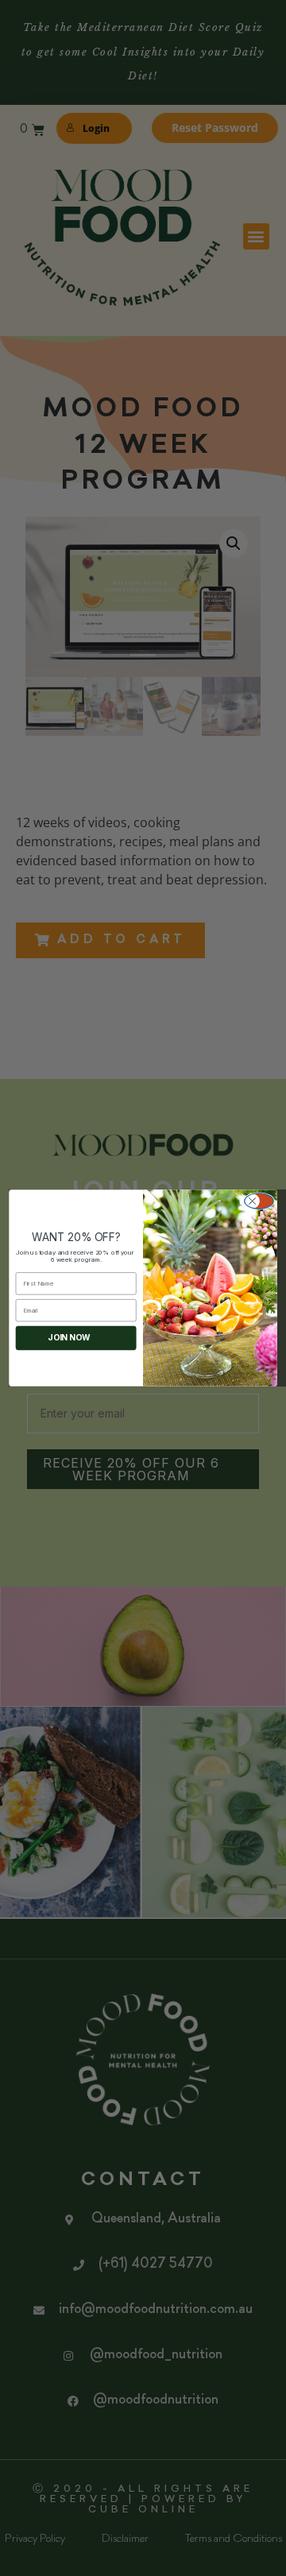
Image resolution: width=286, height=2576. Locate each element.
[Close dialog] (259, 1201)
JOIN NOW (69, 1338)
